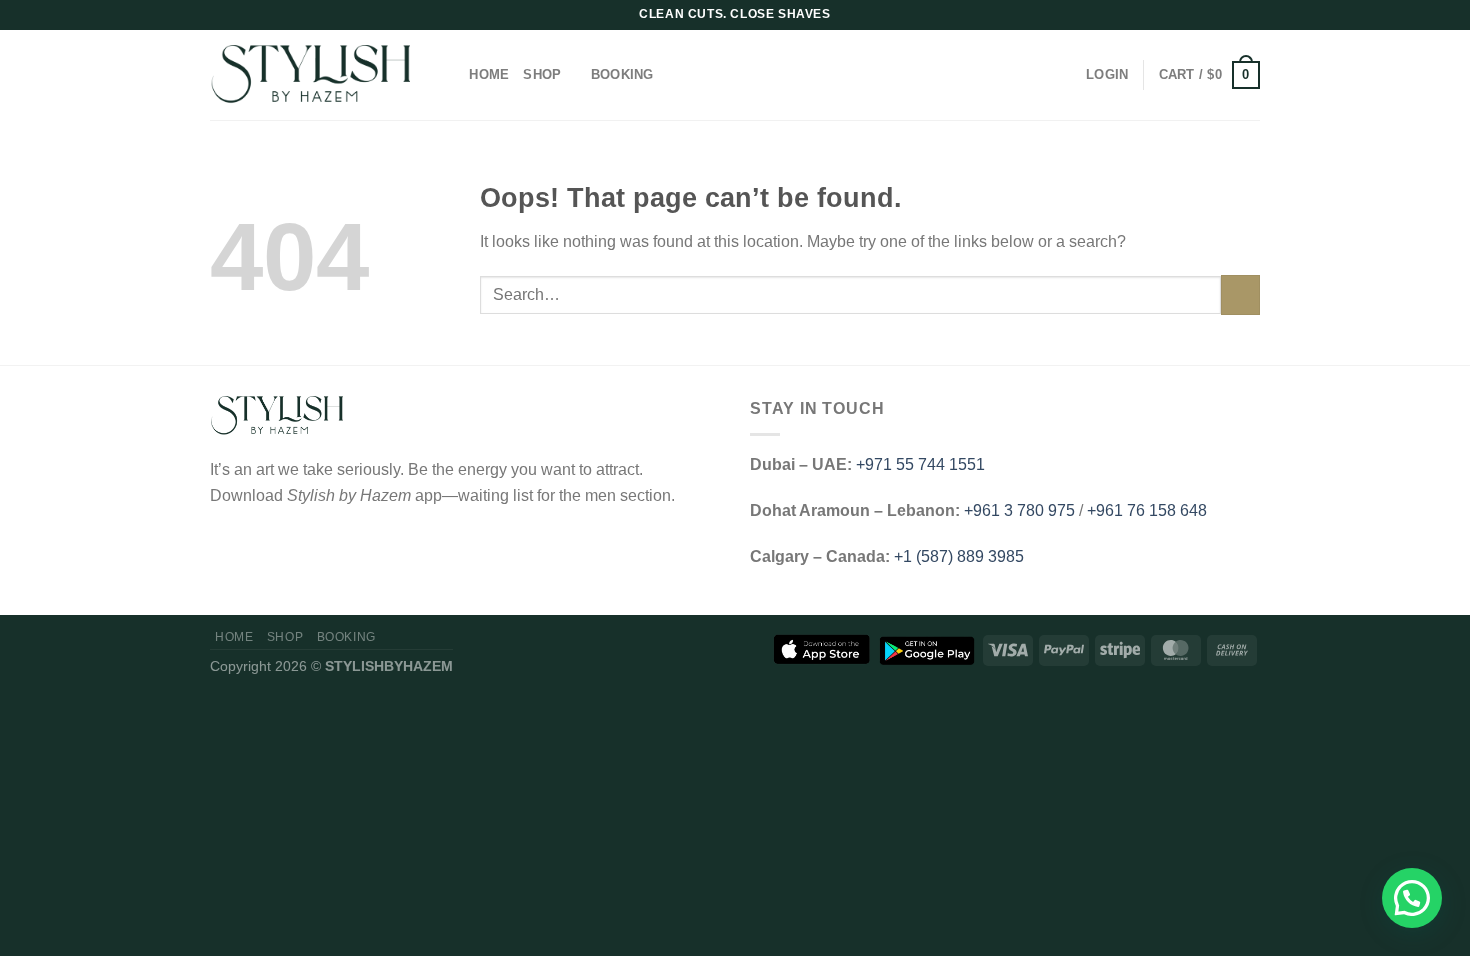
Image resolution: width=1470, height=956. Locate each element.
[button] (1412, 898)
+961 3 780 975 (1019, 510)
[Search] (447, 75)
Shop (542, 74)
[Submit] (1240, 294)
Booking (622, 74)
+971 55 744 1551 (920, 464)
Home (489, 74)
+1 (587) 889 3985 (959, 556)
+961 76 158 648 (1147, 510)
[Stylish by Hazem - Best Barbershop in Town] (310, 75)
